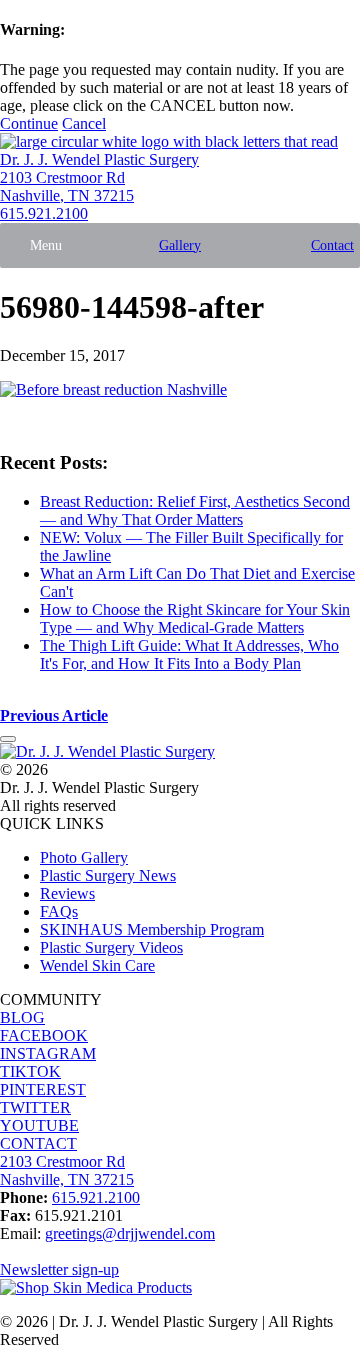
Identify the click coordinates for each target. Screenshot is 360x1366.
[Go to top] (8, 739)
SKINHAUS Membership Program (152, 929)
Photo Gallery (84, 857)
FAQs (59, 911)
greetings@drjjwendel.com (130, 1233)
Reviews (67, 893)
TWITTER (35, 1107)
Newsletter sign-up (59, 1269)
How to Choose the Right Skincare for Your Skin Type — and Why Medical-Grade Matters (195, 618)
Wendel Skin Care (97, 965)
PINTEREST (43, 1089)
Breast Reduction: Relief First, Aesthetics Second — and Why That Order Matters (195, 510)
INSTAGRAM (48, 1053)
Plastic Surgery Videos (111, 947)
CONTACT (38, 1143)
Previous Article (54, 715)
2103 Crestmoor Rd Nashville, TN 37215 (67, 186)
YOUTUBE (39, 1125)
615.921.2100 (44, 213)
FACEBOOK (44, 1035)
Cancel (84, 123)
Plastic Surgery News (108, 875)
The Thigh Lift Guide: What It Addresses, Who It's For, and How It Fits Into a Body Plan (189, 654)
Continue (29, 123)
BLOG (22, 1017)
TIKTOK (30, 1071)
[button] (46, 245)
